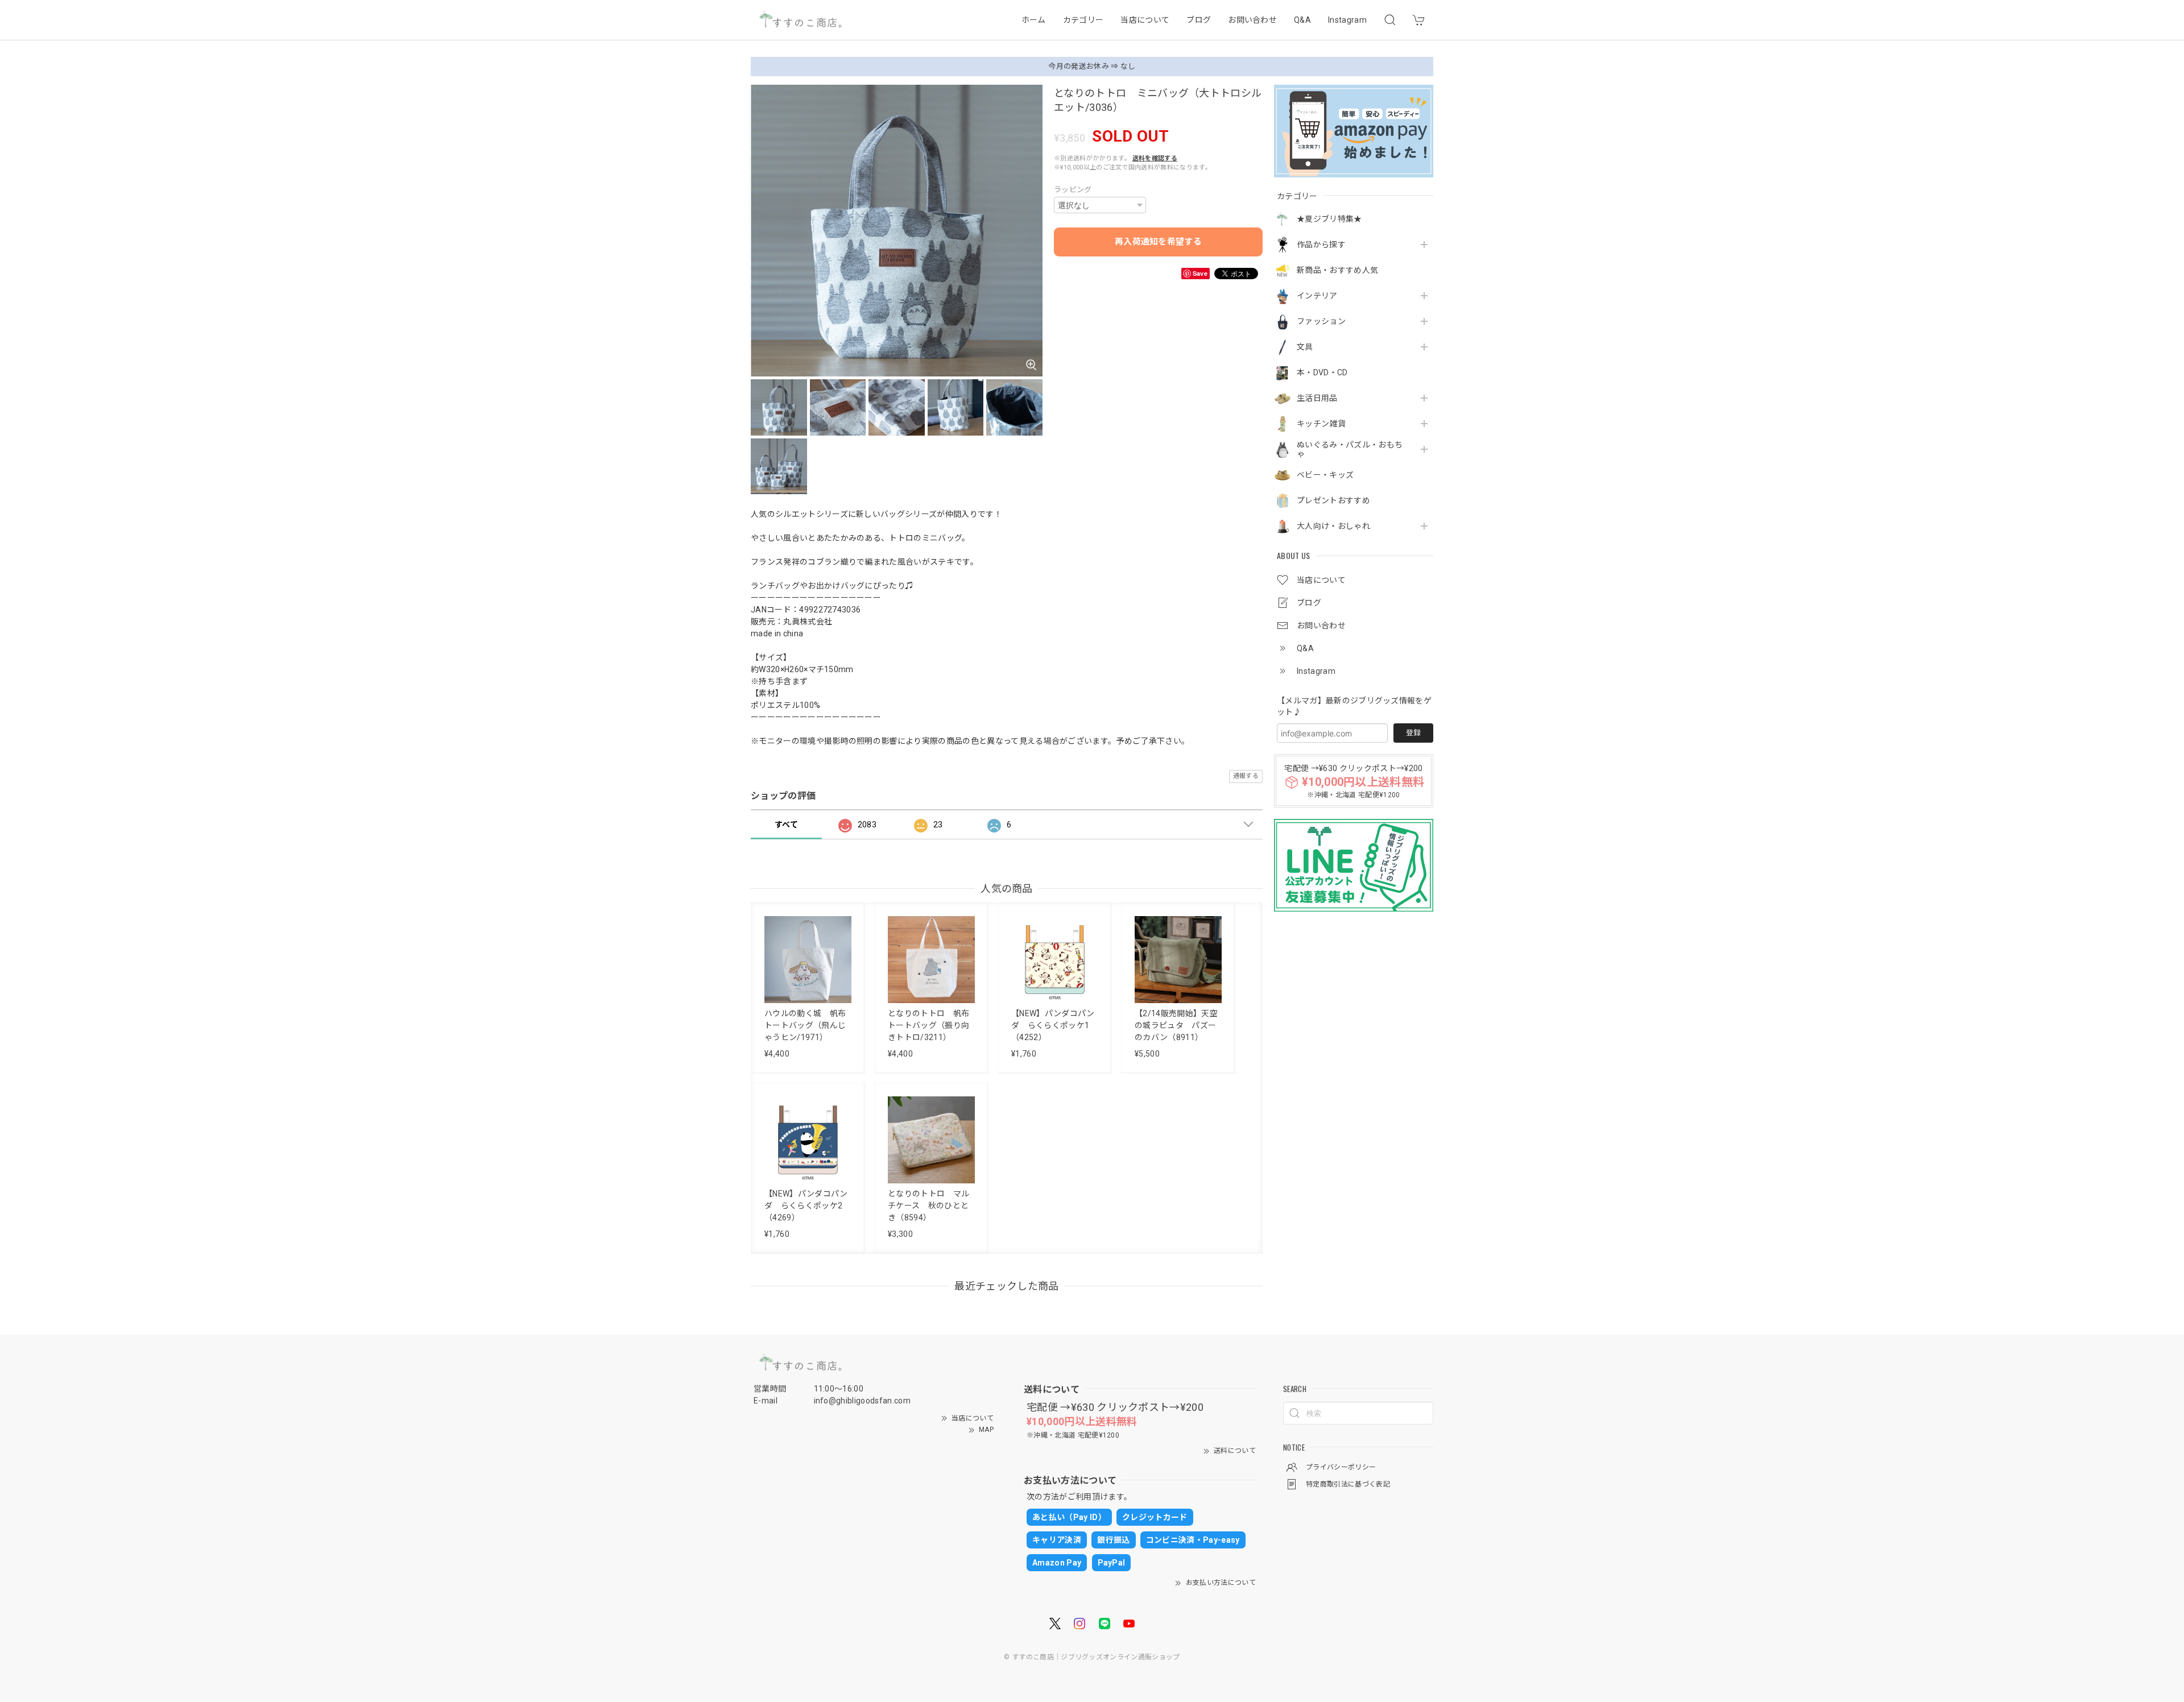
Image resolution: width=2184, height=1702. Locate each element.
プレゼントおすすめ (1333, 500)
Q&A (1302, 20)
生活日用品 (1317, 398)
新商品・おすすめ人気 (1337, 270)
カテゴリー (1083, 20)
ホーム (1034, 20)
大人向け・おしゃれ (1333, 526)
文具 (1305, 347)
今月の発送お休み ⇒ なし (1092, 66)
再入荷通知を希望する (1158, 242)
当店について (1145, 20)
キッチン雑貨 (1321, 424)
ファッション (1321, 321)
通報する (1246, 776)
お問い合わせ (1252, 20)
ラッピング (1073, 190)
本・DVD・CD (1322, 372)
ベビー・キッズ (1325, 475)
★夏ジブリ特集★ (1329, 219)
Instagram (1347, 20)
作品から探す (1321, 245)
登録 (1413, 733)
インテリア (1317, 296)
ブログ (1199, 20)
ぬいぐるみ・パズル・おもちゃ (1350, 450)
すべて (786, 825)
